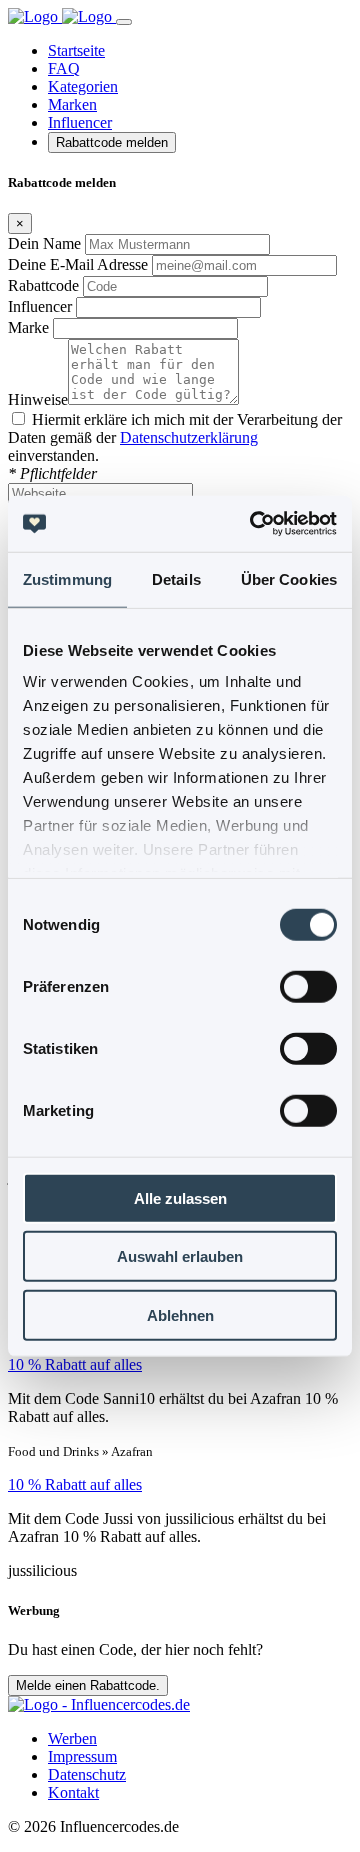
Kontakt (73, 1792)
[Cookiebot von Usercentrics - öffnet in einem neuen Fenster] (254, 524)
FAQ (64, 68)
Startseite (76, 50)
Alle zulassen (180, 1197)
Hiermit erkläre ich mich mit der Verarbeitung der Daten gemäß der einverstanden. (175, 437)
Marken (72, 104)
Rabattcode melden (112, 142)
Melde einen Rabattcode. (88, 1685)
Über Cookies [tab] (289, 578)
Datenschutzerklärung (189, 437)
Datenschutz (87, 1774)
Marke (28, 327)
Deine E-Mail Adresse (78, 264)
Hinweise (38, 399)
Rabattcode (43, 285)
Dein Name (44, 243)
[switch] (308, 986)
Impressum (82, 1756)
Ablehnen (180, 1314)
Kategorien (83, 86)
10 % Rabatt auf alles (75, 1364)
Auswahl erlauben (180, 1256)
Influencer (80, 122)
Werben (72, 1738)
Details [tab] (176, 578)
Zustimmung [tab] (67, 578)
